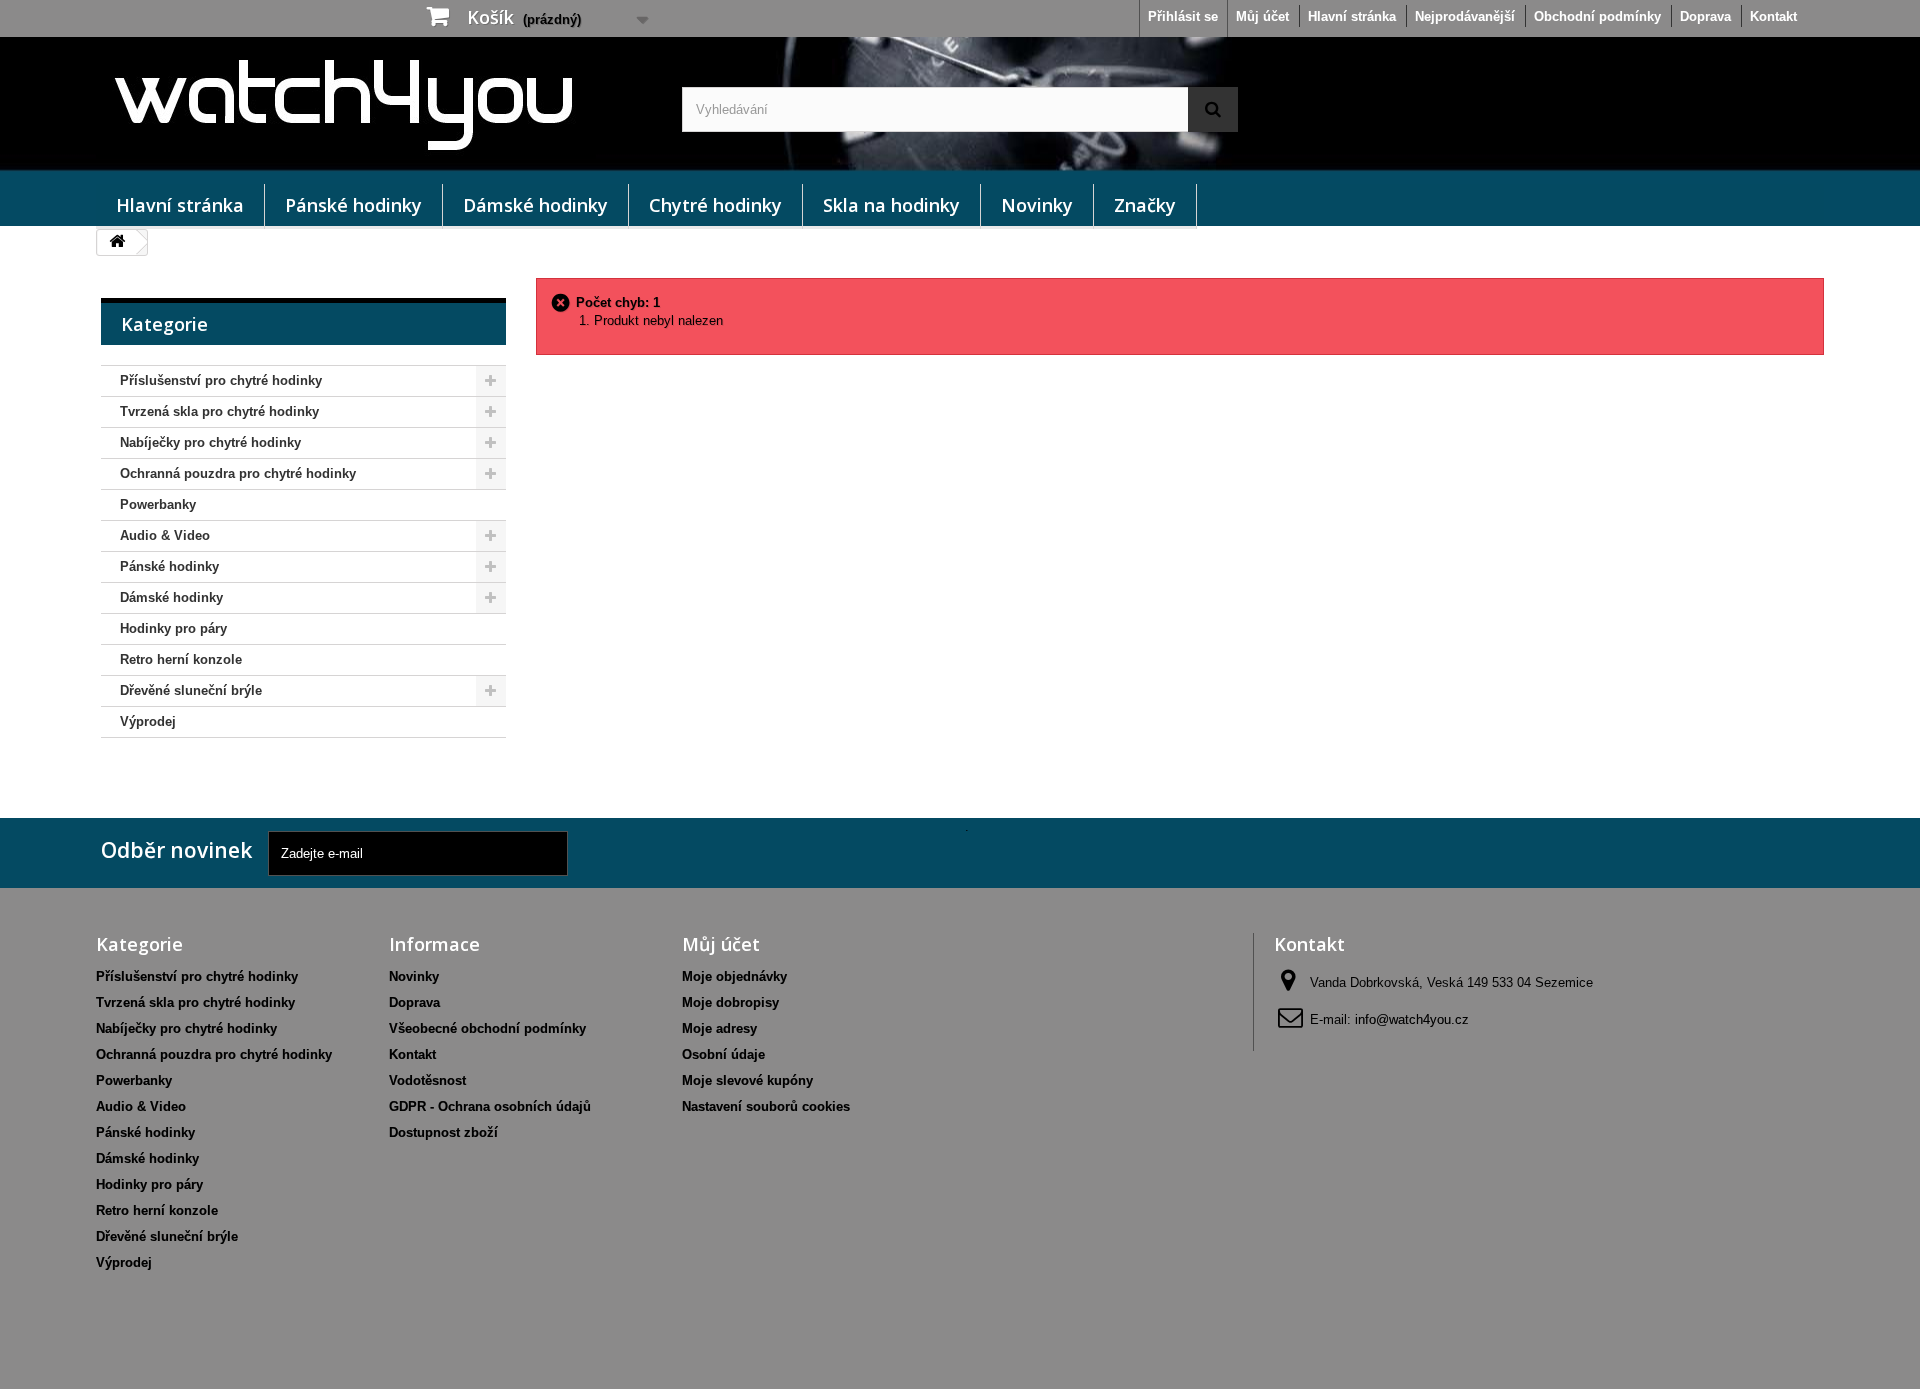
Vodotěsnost (427, 1080)
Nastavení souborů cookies (766, 1106)
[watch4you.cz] (374, 105)
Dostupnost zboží (443, 1132)
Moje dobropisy (730, 1002)
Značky (1145, 205)
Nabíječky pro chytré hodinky (210, 442)
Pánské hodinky (353, 205)
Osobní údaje (723, 1054)
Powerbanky (158, 504)
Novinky (1037, 205)
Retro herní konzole (181, 659)
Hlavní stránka (1352, 16)
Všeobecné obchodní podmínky (487, 1028)
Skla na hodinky (891, 205)
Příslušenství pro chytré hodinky (221, 380)
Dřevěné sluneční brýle (191, 690)
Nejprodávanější (1465, 16)
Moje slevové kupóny (747, 1080)
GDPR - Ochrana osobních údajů (490, 1106)
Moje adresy (719, 1028)
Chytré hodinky (715, 205)
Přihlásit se (1183, 16)
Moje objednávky (734, 976)
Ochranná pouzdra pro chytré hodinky (238, 473)
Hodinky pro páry (173, 628)
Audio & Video (165, 535)
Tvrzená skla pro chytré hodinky (219, 411)
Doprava (1705, 16)
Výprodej (148, 721)
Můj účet (1262, 16)
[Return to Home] (117, 242)
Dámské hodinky (535, 205)
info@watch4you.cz (1412, 1019)
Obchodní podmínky (1597, 16)
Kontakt (1773, 16)
